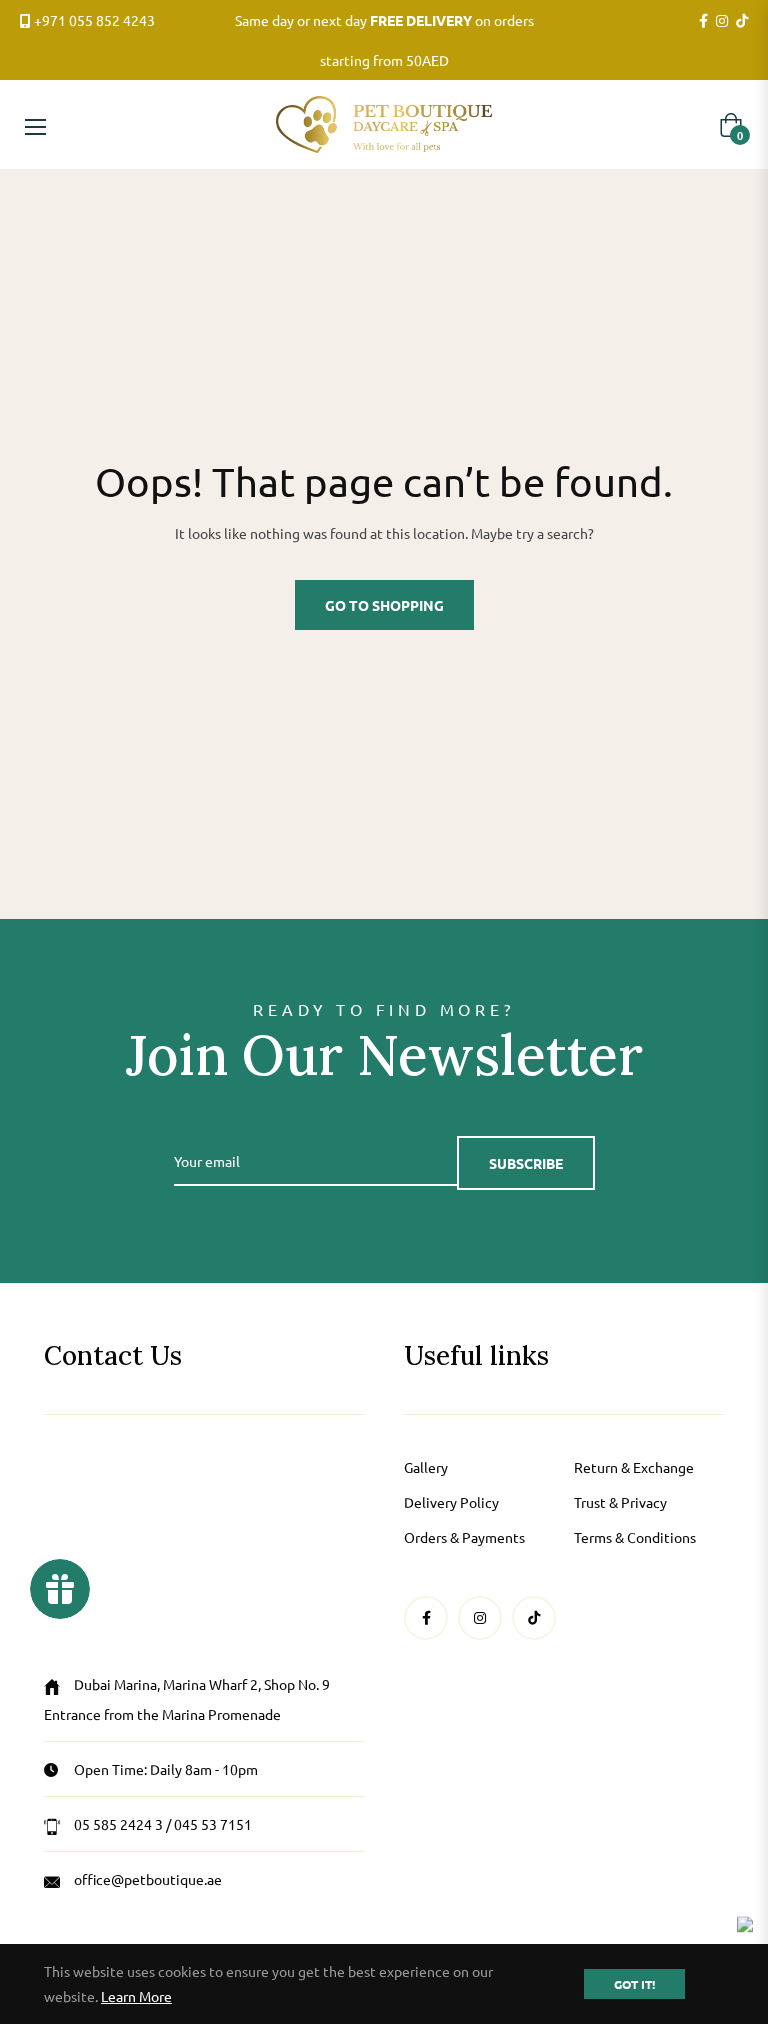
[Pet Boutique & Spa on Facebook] (703, 21)
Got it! (634, 1984)
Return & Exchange (634, 1467)
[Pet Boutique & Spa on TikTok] (742, 21)
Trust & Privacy (620, 1502)
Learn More (136, 1996)
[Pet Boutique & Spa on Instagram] (722, 21)
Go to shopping (384, 605)
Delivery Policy (451, 1502)
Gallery (426, 1467)
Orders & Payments (464, 1537)
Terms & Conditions (635, 1537)
